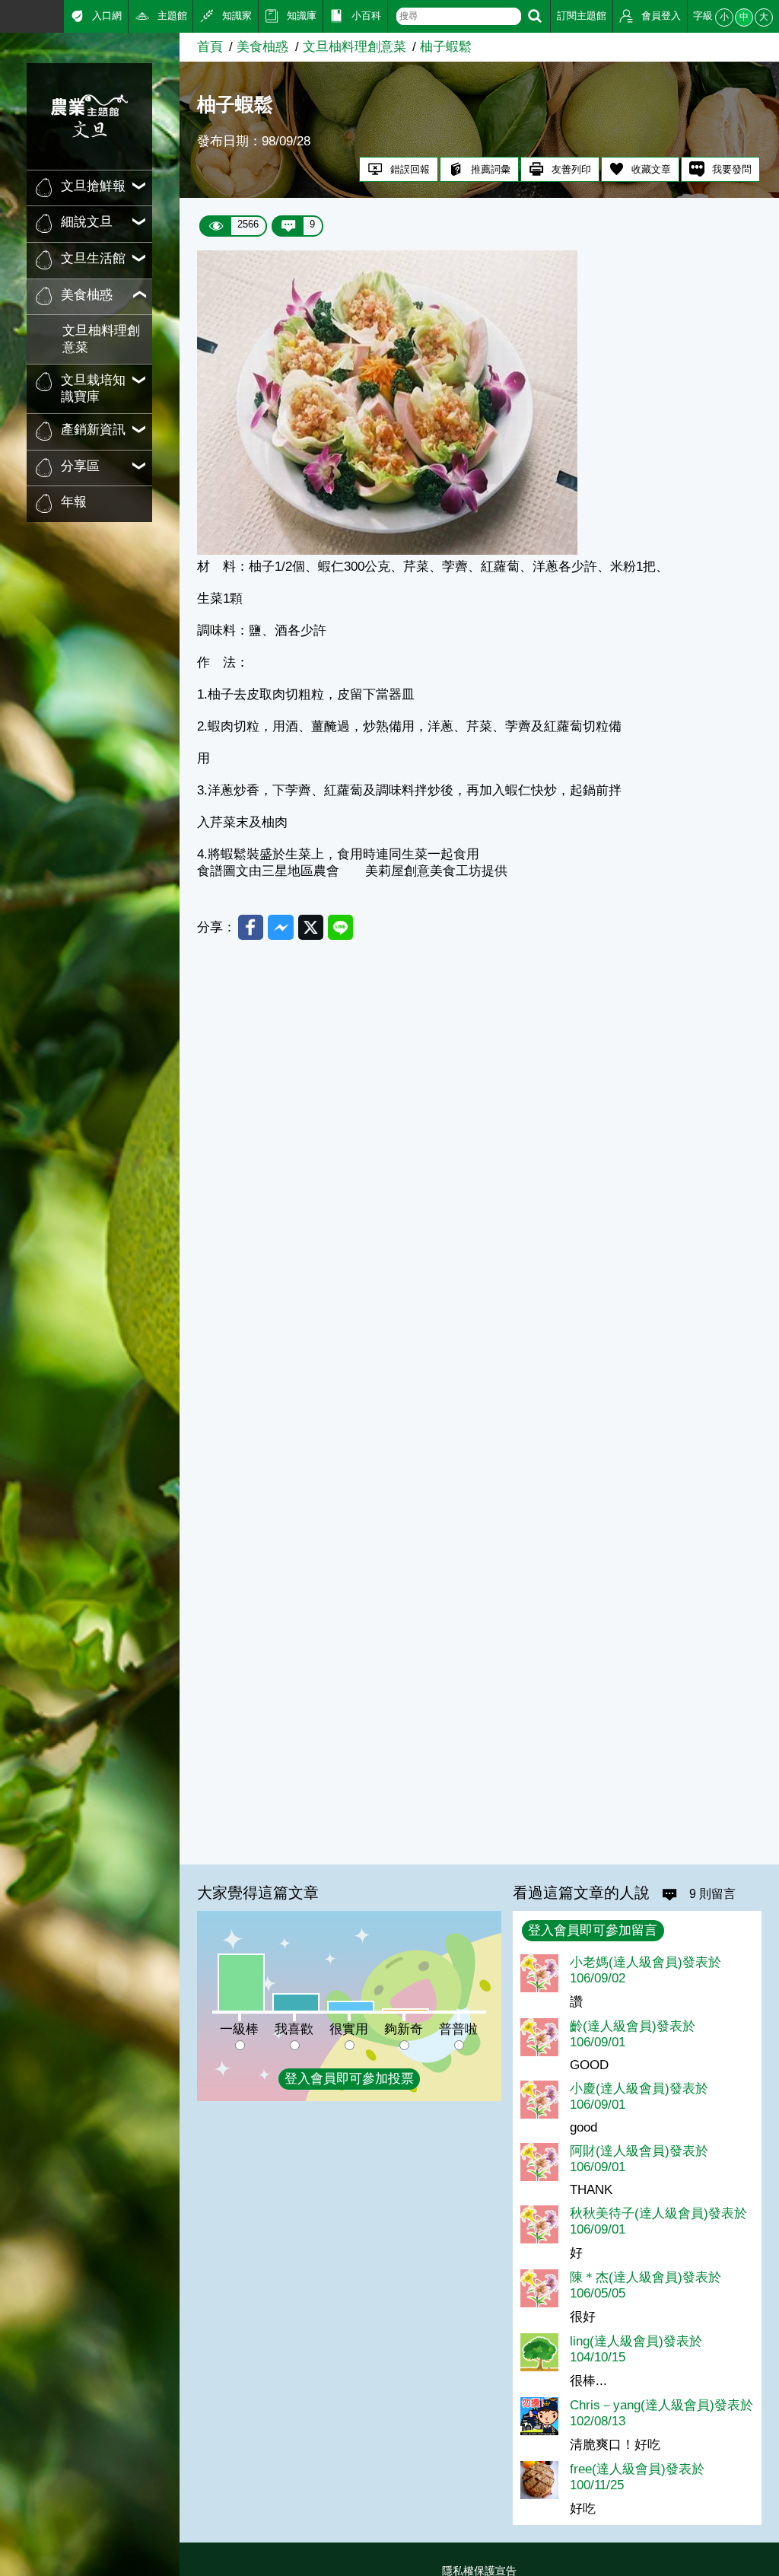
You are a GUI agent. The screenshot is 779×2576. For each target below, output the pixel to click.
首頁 (210, 47)
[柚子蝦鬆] (387, 551)
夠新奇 (404, 2029)
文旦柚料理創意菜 (101, 339)
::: (6, 15)
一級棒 (239, 2029)
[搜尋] (535, 16)
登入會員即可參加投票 (349, 2079)
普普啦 (458, 2029)
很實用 (349, 2029)
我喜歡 (294, 2029)
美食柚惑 (262, 47)
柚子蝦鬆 (446, 47)
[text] (459, 16)
